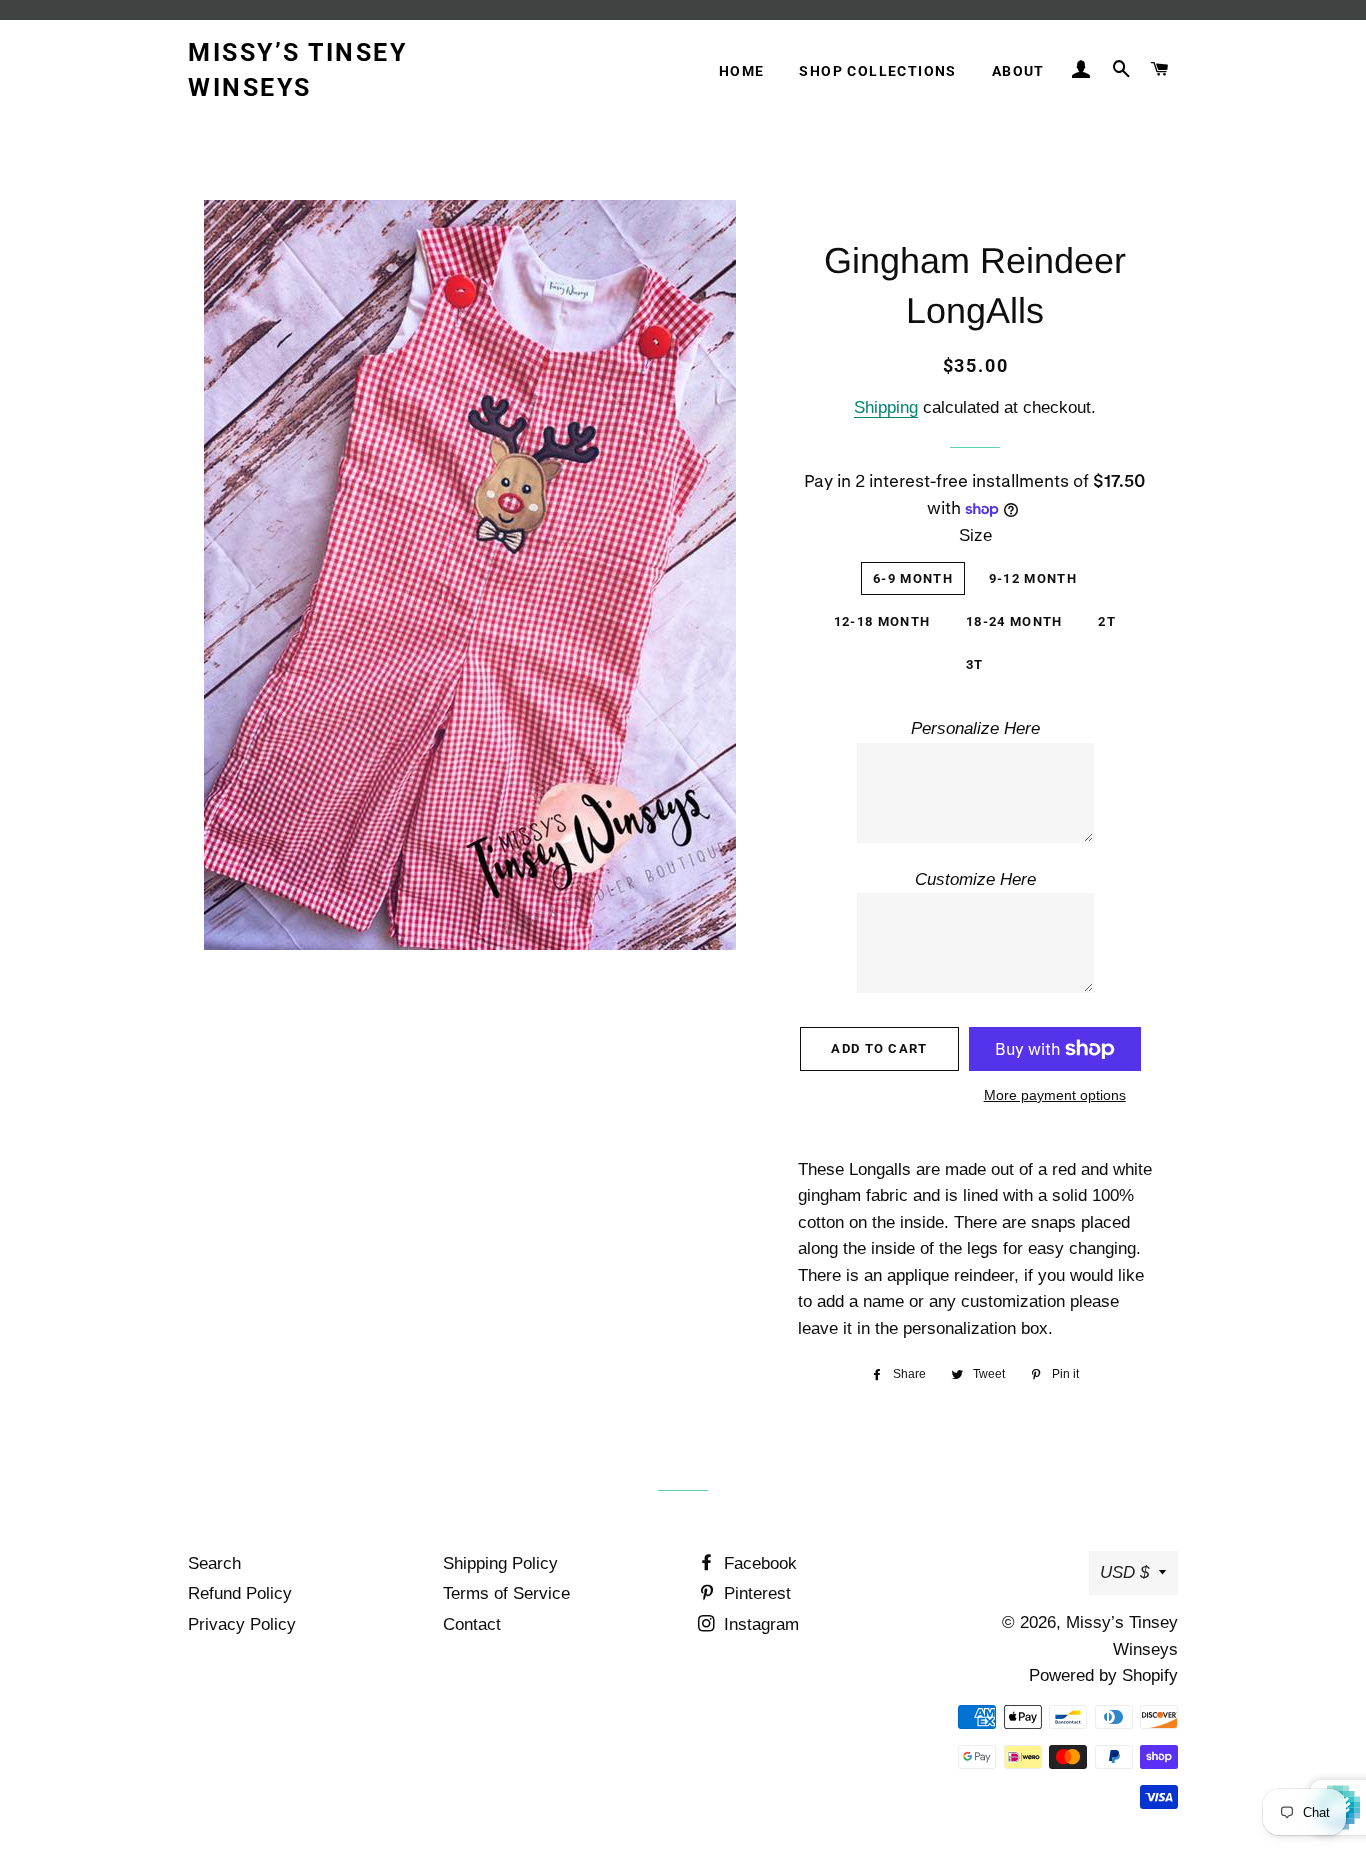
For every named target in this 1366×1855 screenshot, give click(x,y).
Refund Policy (240, 1593)
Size (975, 535)
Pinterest (755, 1593)
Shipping (886, 407)
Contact (472, 1624)
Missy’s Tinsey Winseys (297, 70)
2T (1107, 621)
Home (742, 71)
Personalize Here (975, 728)
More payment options (1055, 1095)
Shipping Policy (500, 1563)
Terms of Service (506, 1593)
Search (214, 1563)
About (1018, 71)
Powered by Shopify (1103, 1675)
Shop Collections (877, 71)
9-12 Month (1033, 578)
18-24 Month (1014, 621)
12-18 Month (882, 621)
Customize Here (975, 879)
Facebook (758, 1563)
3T (975, 664)
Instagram (759, 1624)
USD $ (1124, 1572)
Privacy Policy (242, 1624)
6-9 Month (913, 578)
